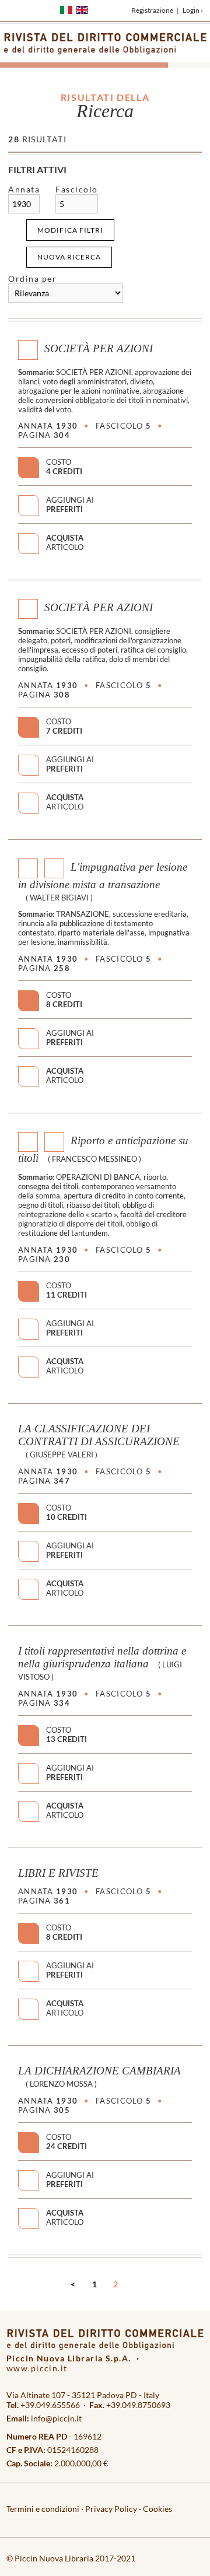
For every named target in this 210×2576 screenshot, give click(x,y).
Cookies (157, 2509)
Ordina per (32, 278)
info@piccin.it (56, 2418)
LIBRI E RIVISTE (58, 1873)
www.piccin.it (37, 2368)
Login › (193, 10)
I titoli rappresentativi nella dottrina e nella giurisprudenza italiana (102, 1657)
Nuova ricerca (69, 257)
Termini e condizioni (43, 2509)
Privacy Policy (111, 2509)
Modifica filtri (70, 230)
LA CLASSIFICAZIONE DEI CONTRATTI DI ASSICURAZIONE (99, 1435)
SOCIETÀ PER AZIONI (99, 348)
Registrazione (152, 10)
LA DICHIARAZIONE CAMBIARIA (99, 2071)
